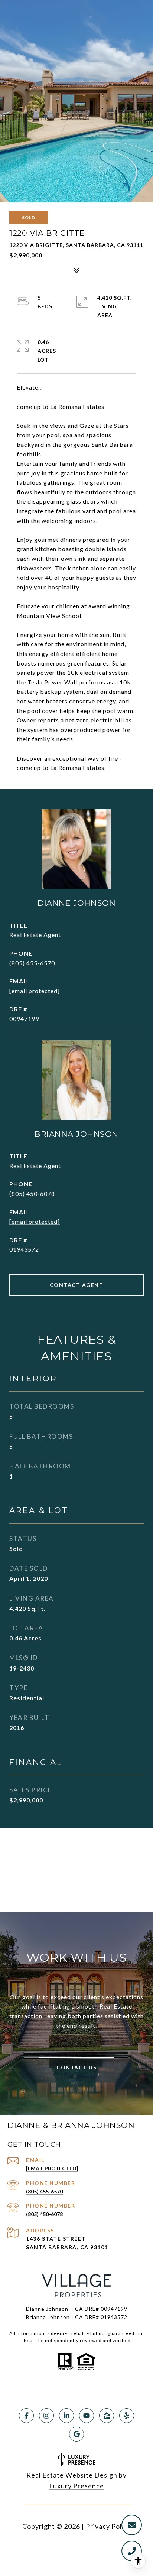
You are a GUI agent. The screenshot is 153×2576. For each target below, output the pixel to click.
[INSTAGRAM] (46, 2416)
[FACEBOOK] (26, 2416)
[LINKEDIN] (66, 2416)
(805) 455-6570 (32, 963)
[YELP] (127, 2416)
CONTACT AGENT (77, 1285)
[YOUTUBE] (87, 2416)
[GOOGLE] (76, 2434)
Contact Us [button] (76, 2067)
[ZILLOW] (107, 2416)
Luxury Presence (76, 2486)
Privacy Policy (108, 2526)
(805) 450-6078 (32, 1193)
